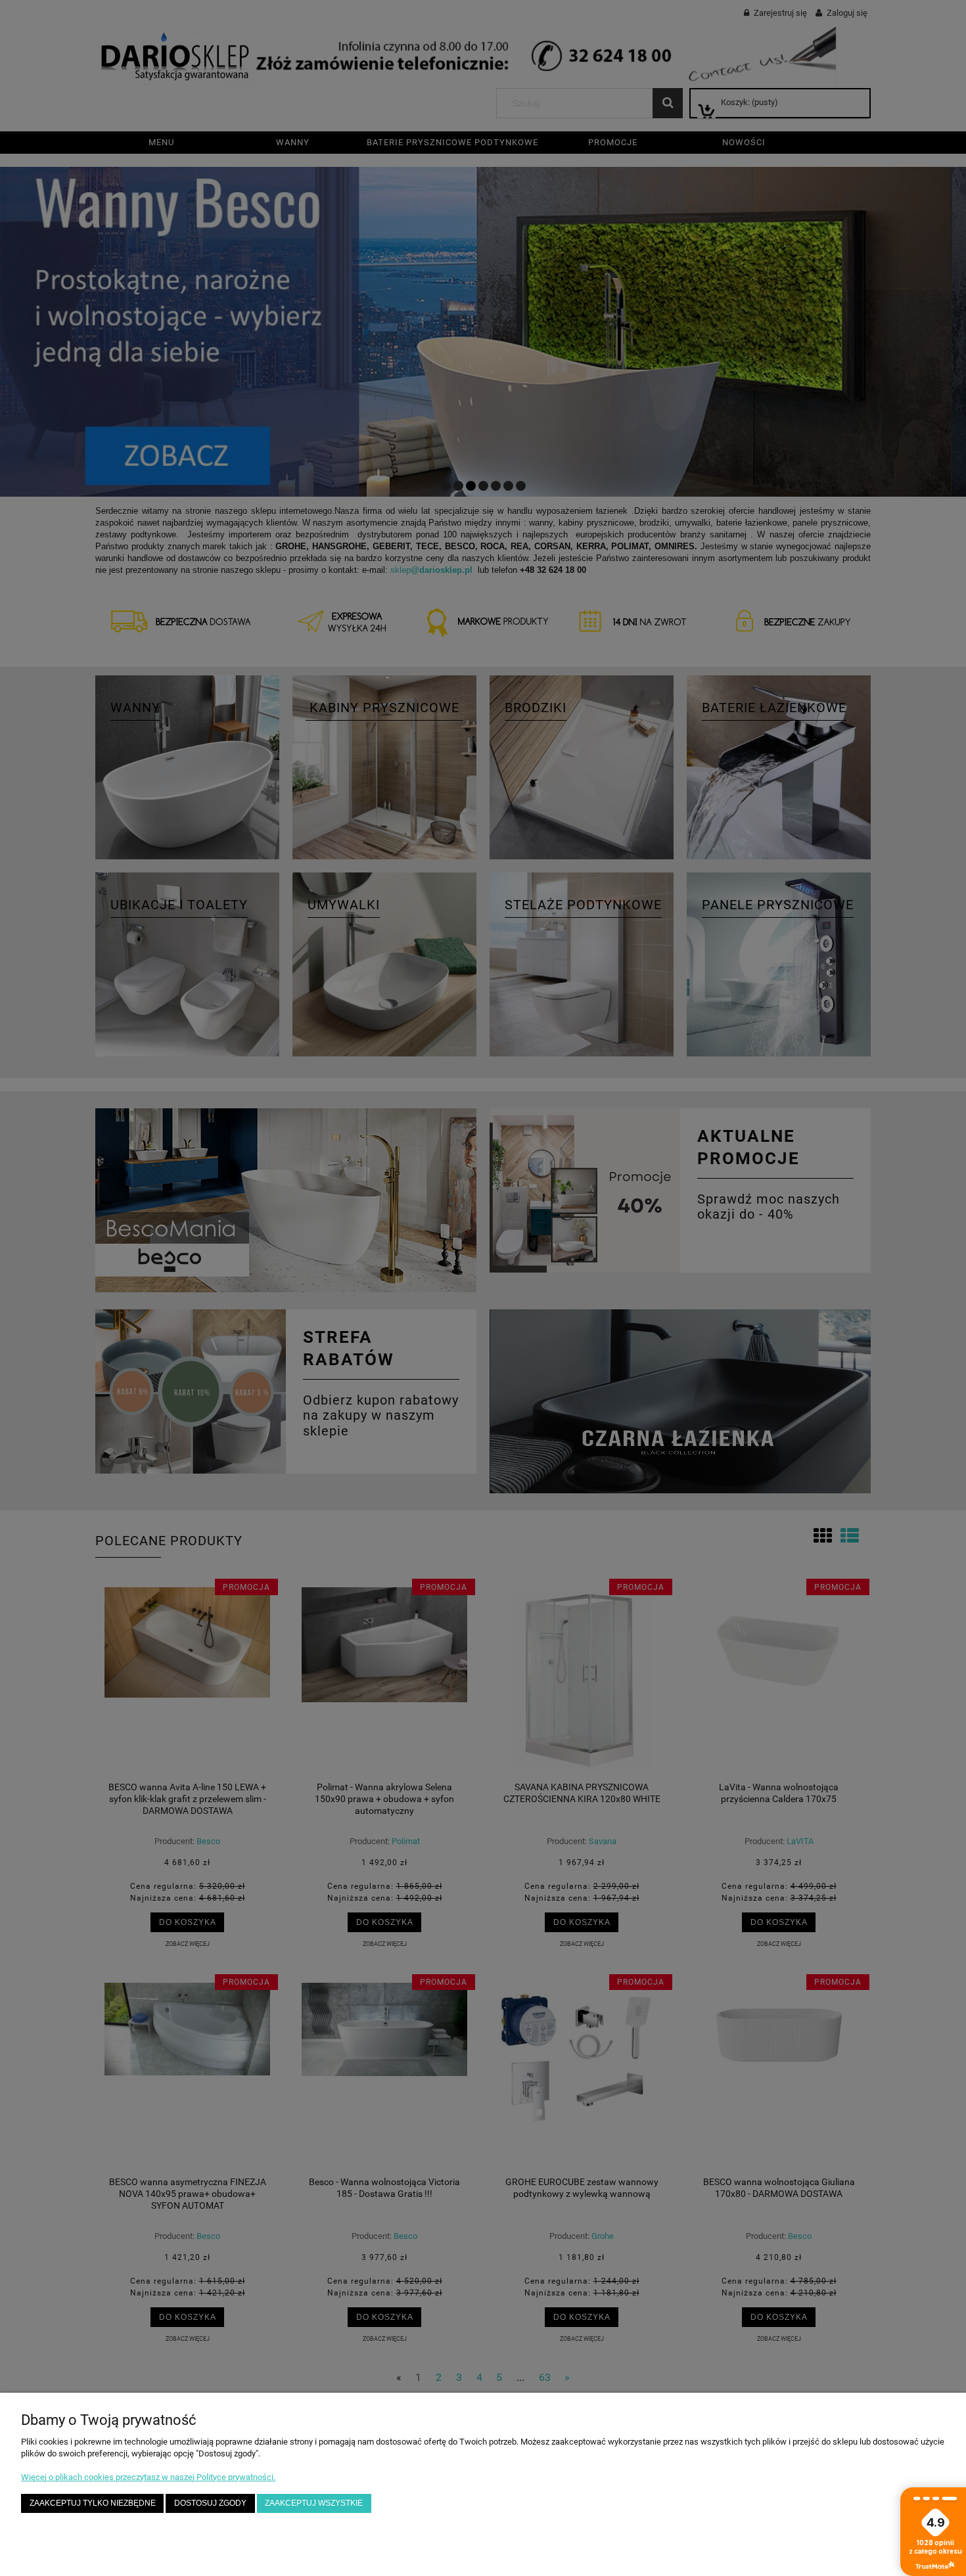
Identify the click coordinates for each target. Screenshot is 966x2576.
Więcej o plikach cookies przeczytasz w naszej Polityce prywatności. (148, 2477)
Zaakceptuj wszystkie (314, 2503)
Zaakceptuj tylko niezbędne (93, 2503)
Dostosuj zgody (210, 2503)
